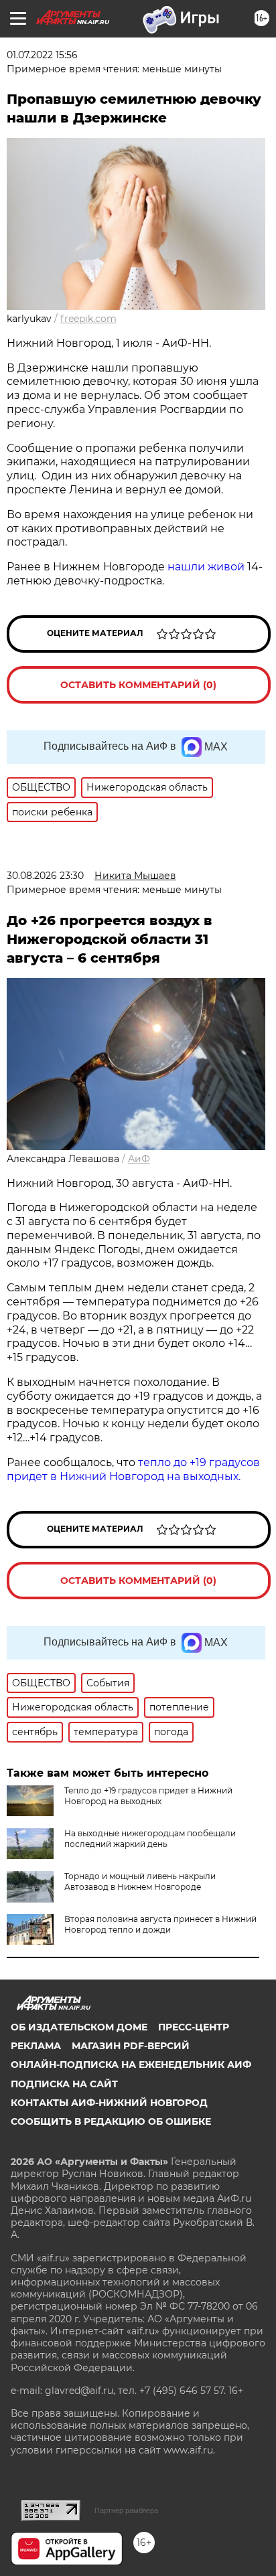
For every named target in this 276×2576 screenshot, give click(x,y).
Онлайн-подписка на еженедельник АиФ (131, 2065)
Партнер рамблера (126, 2510)
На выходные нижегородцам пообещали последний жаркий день (150, 1839)
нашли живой (206, 567)
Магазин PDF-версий (131, 2046)
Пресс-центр (194, 2027)
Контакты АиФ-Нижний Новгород (109, 2103)
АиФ (139, 1159)
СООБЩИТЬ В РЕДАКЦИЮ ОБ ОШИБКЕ (111, 2121)
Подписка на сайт (64, 2084)
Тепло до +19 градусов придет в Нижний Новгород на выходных (148, 1796)
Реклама (36, 2046)
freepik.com (88, 319)
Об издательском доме (79, 2027)
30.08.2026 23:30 (45, 876)
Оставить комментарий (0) (138, 685)
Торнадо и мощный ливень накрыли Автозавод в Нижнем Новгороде (140, 1881)
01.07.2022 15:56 (42, 55)
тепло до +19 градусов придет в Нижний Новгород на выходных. (133, 1469)
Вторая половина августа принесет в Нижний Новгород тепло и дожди (160, 1924)
